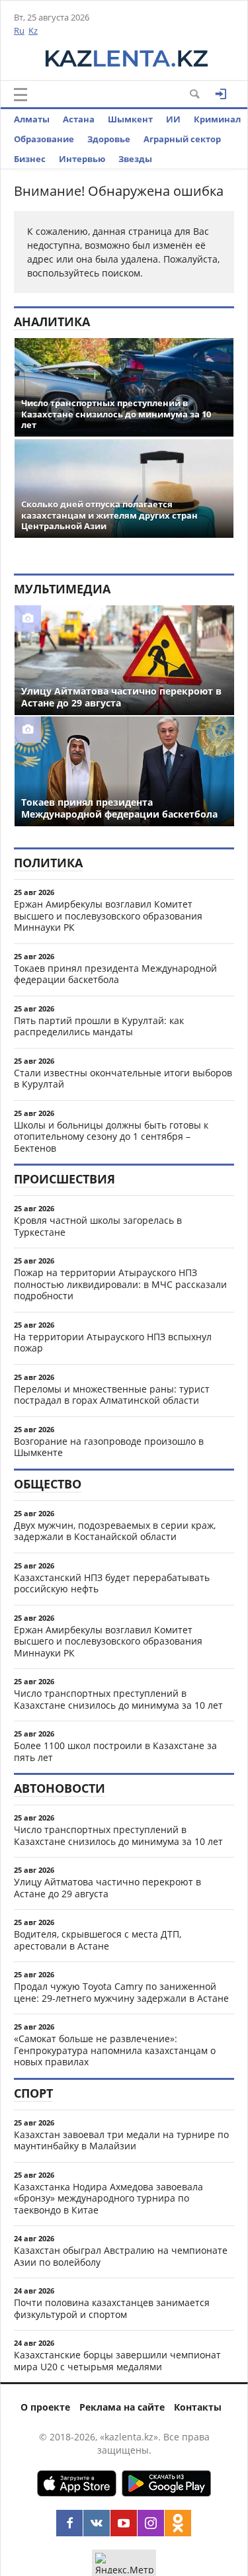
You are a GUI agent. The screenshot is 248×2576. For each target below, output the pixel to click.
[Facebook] (69, 2523)
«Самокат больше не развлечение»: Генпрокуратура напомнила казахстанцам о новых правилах (115, 2050)
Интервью (82, 159)
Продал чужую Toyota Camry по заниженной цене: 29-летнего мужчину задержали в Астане (121, 1992)
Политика (48, 863)
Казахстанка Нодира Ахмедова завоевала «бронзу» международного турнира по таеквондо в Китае (108, 2198)
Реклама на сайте (122, 2407)
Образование (44, 139)
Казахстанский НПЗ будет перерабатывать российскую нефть (112, 1583)
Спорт (33, 2093)
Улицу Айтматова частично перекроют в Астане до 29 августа (107, 1888)
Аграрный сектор (182, 139)
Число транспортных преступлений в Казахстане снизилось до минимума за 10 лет (118, 1699)
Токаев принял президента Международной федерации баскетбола (115, 974)
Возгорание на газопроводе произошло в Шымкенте (109, 1447)
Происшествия (64, 1179)
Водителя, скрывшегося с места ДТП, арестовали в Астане (98, 1940)
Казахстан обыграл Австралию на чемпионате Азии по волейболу (121, 2256)
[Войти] (221, 94)
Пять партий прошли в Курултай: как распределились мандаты (99, 1026)
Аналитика (52, 322)
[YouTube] (124, 2523)
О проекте (45, 2407)
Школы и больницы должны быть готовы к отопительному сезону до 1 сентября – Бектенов (111, 1137)
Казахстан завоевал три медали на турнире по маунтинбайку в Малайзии (121, 2140)
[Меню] (21, 95)
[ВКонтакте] (97, 2523)
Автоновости (60, 1788)
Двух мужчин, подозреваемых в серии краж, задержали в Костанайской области (115, 1531)
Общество (48, 1484)
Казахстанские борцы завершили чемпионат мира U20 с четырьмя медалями (117, 2361)
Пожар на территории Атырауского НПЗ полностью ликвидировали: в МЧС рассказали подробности (120, 1284)
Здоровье (109, 139)
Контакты (198, 2407)
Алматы (32, 119)
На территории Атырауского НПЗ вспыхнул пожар (113, 1343)
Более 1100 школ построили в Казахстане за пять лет (115, 1751)
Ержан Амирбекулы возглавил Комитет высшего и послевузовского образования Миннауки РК (108, 916)
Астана (79, 119)
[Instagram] (151, 2523)
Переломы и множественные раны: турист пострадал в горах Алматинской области (112, 1395)
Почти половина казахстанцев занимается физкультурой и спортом (112, 2308)
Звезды (135, 159)
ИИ (173, 119)
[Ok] (178, 2523)
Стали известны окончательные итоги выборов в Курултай (123, 1079)
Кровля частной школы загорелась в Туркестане (98, 1226)
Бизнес (30, 159)
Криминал (217, 119)
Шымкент (130, 119)
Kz (33, 30)
